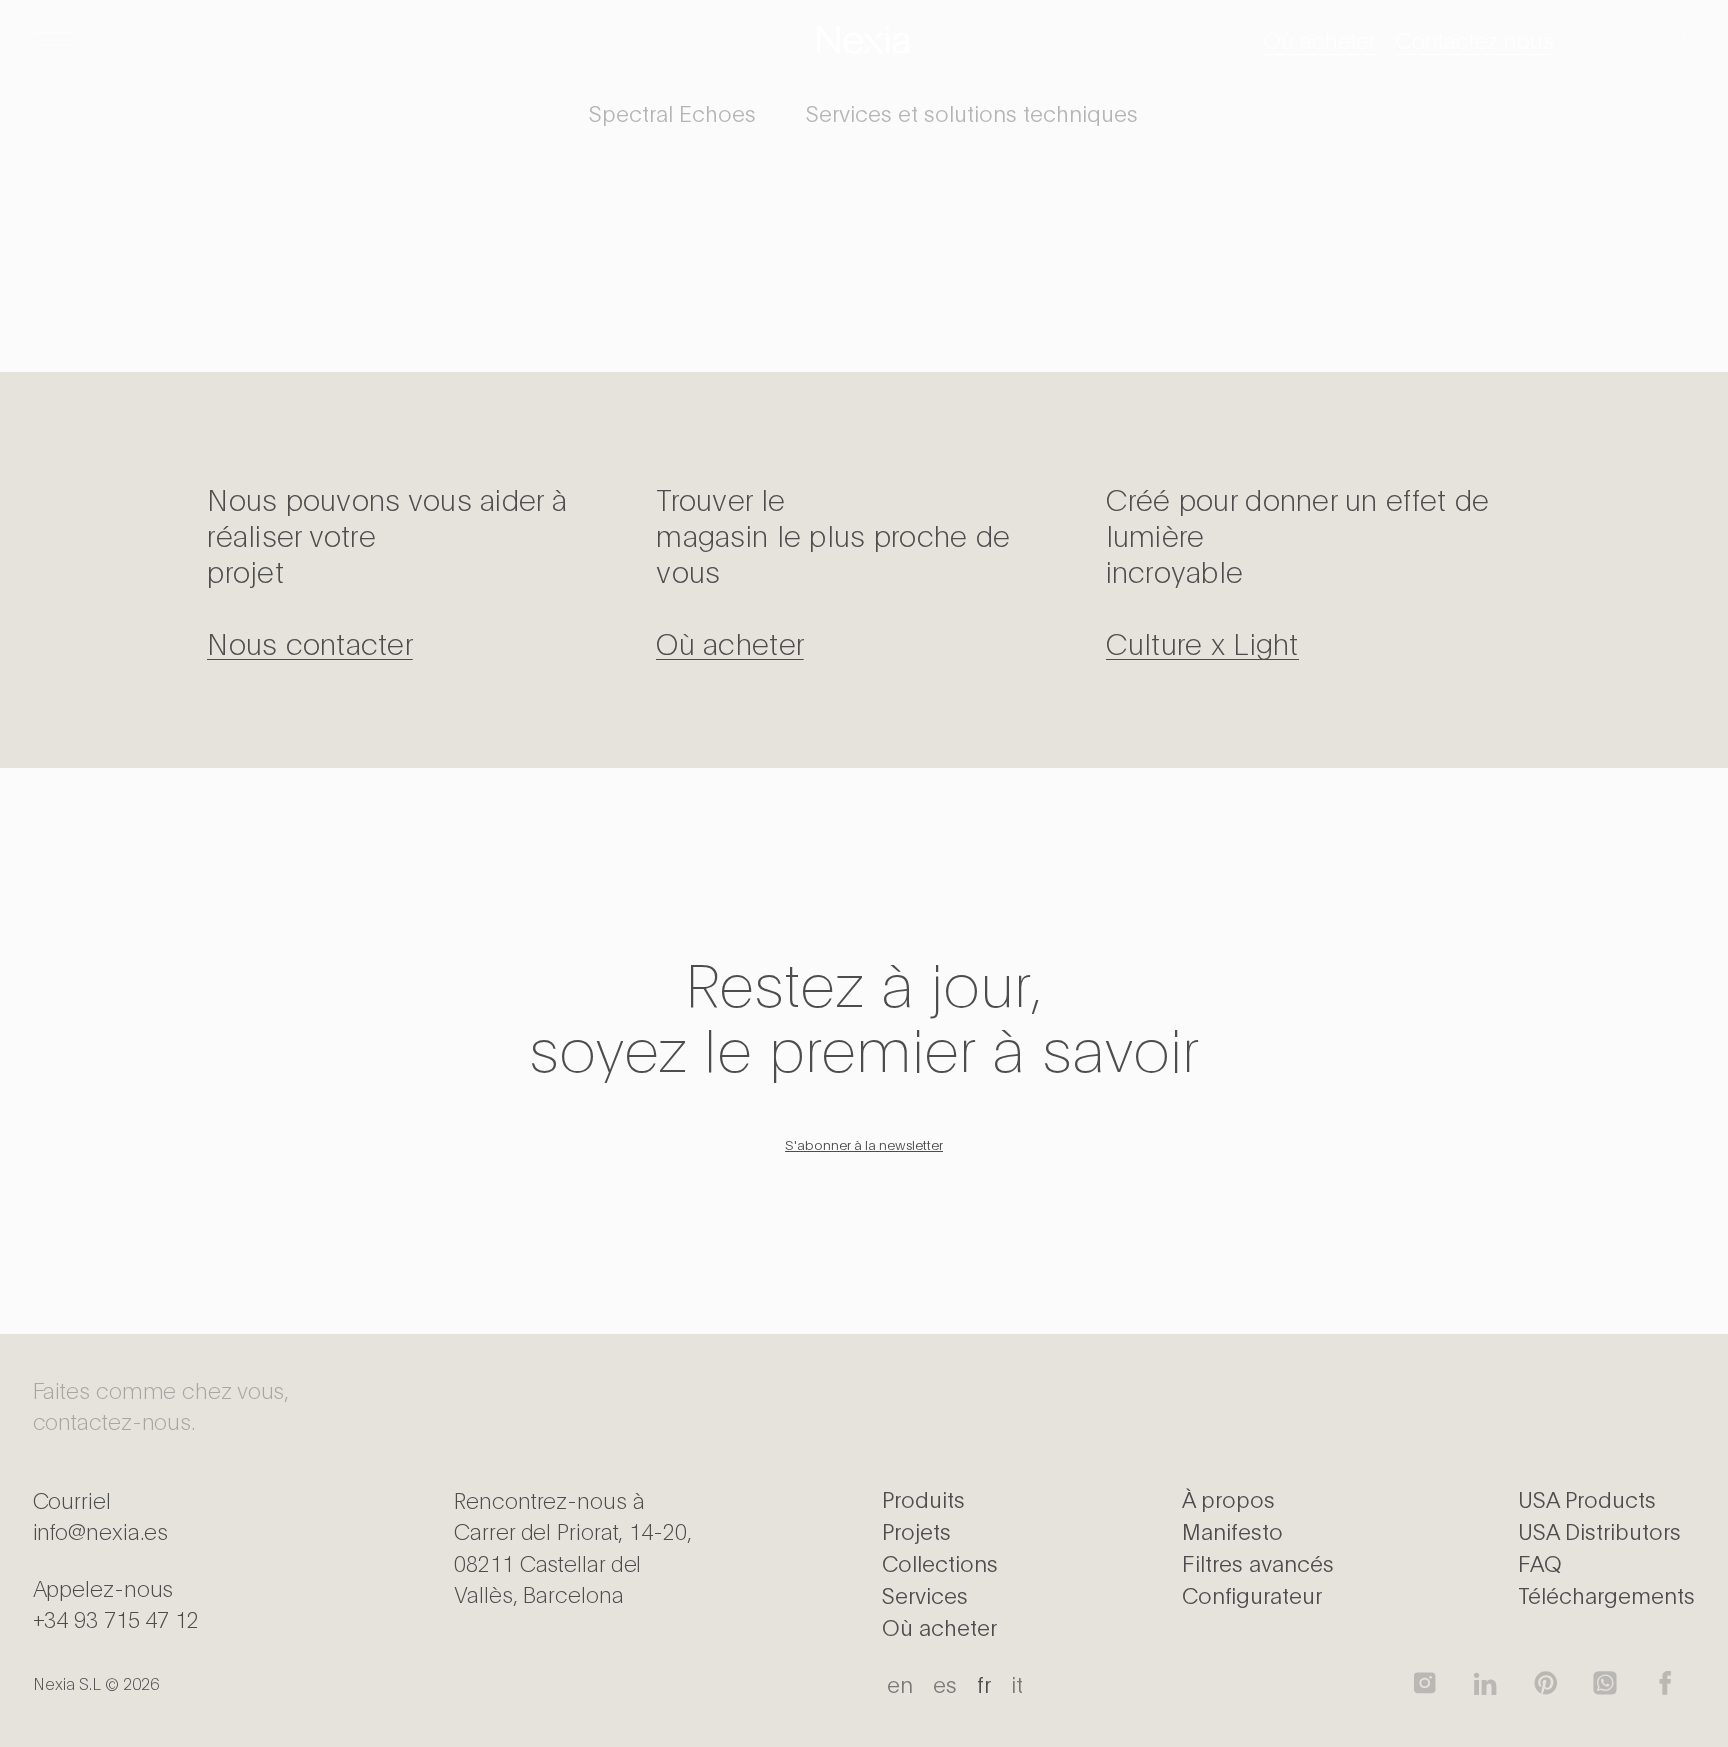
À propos (1228, 1498)
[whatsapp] (1605, 1683)
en (900, 1683)
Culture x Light (1202, 642)
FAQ (1540, 1562)
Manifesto (1232, 1530)
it (1017, 1683)
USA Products (1587, 1498)
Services (925, 1594)
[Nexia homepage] (863, 40)
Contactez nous (1475, 39)
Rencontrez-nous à (572, 1546)
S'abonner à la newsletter (864, 1144)
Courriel (101, 1514)
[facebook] (1665, 1683)
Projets (916, 1530)
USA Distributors (1599, 1530)
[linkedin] (1485, 1683)
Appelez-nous (116, 1602)
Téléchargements (1606, 1594)
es (945, 1683)
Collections (940, 1562)
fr (984, 1683)
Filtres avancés (1258, 1562)
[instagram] (1425, 1683)
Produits (923, 1498)
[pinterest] (1545, 1683)
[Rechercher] (1680, 40)
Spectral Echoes (672, 112)
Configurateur (1252, 1594)
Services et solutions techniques (972, 112)
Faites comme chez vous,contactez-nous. (161, 1404)
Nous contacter (310, 642)
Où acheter (1320, 39)
